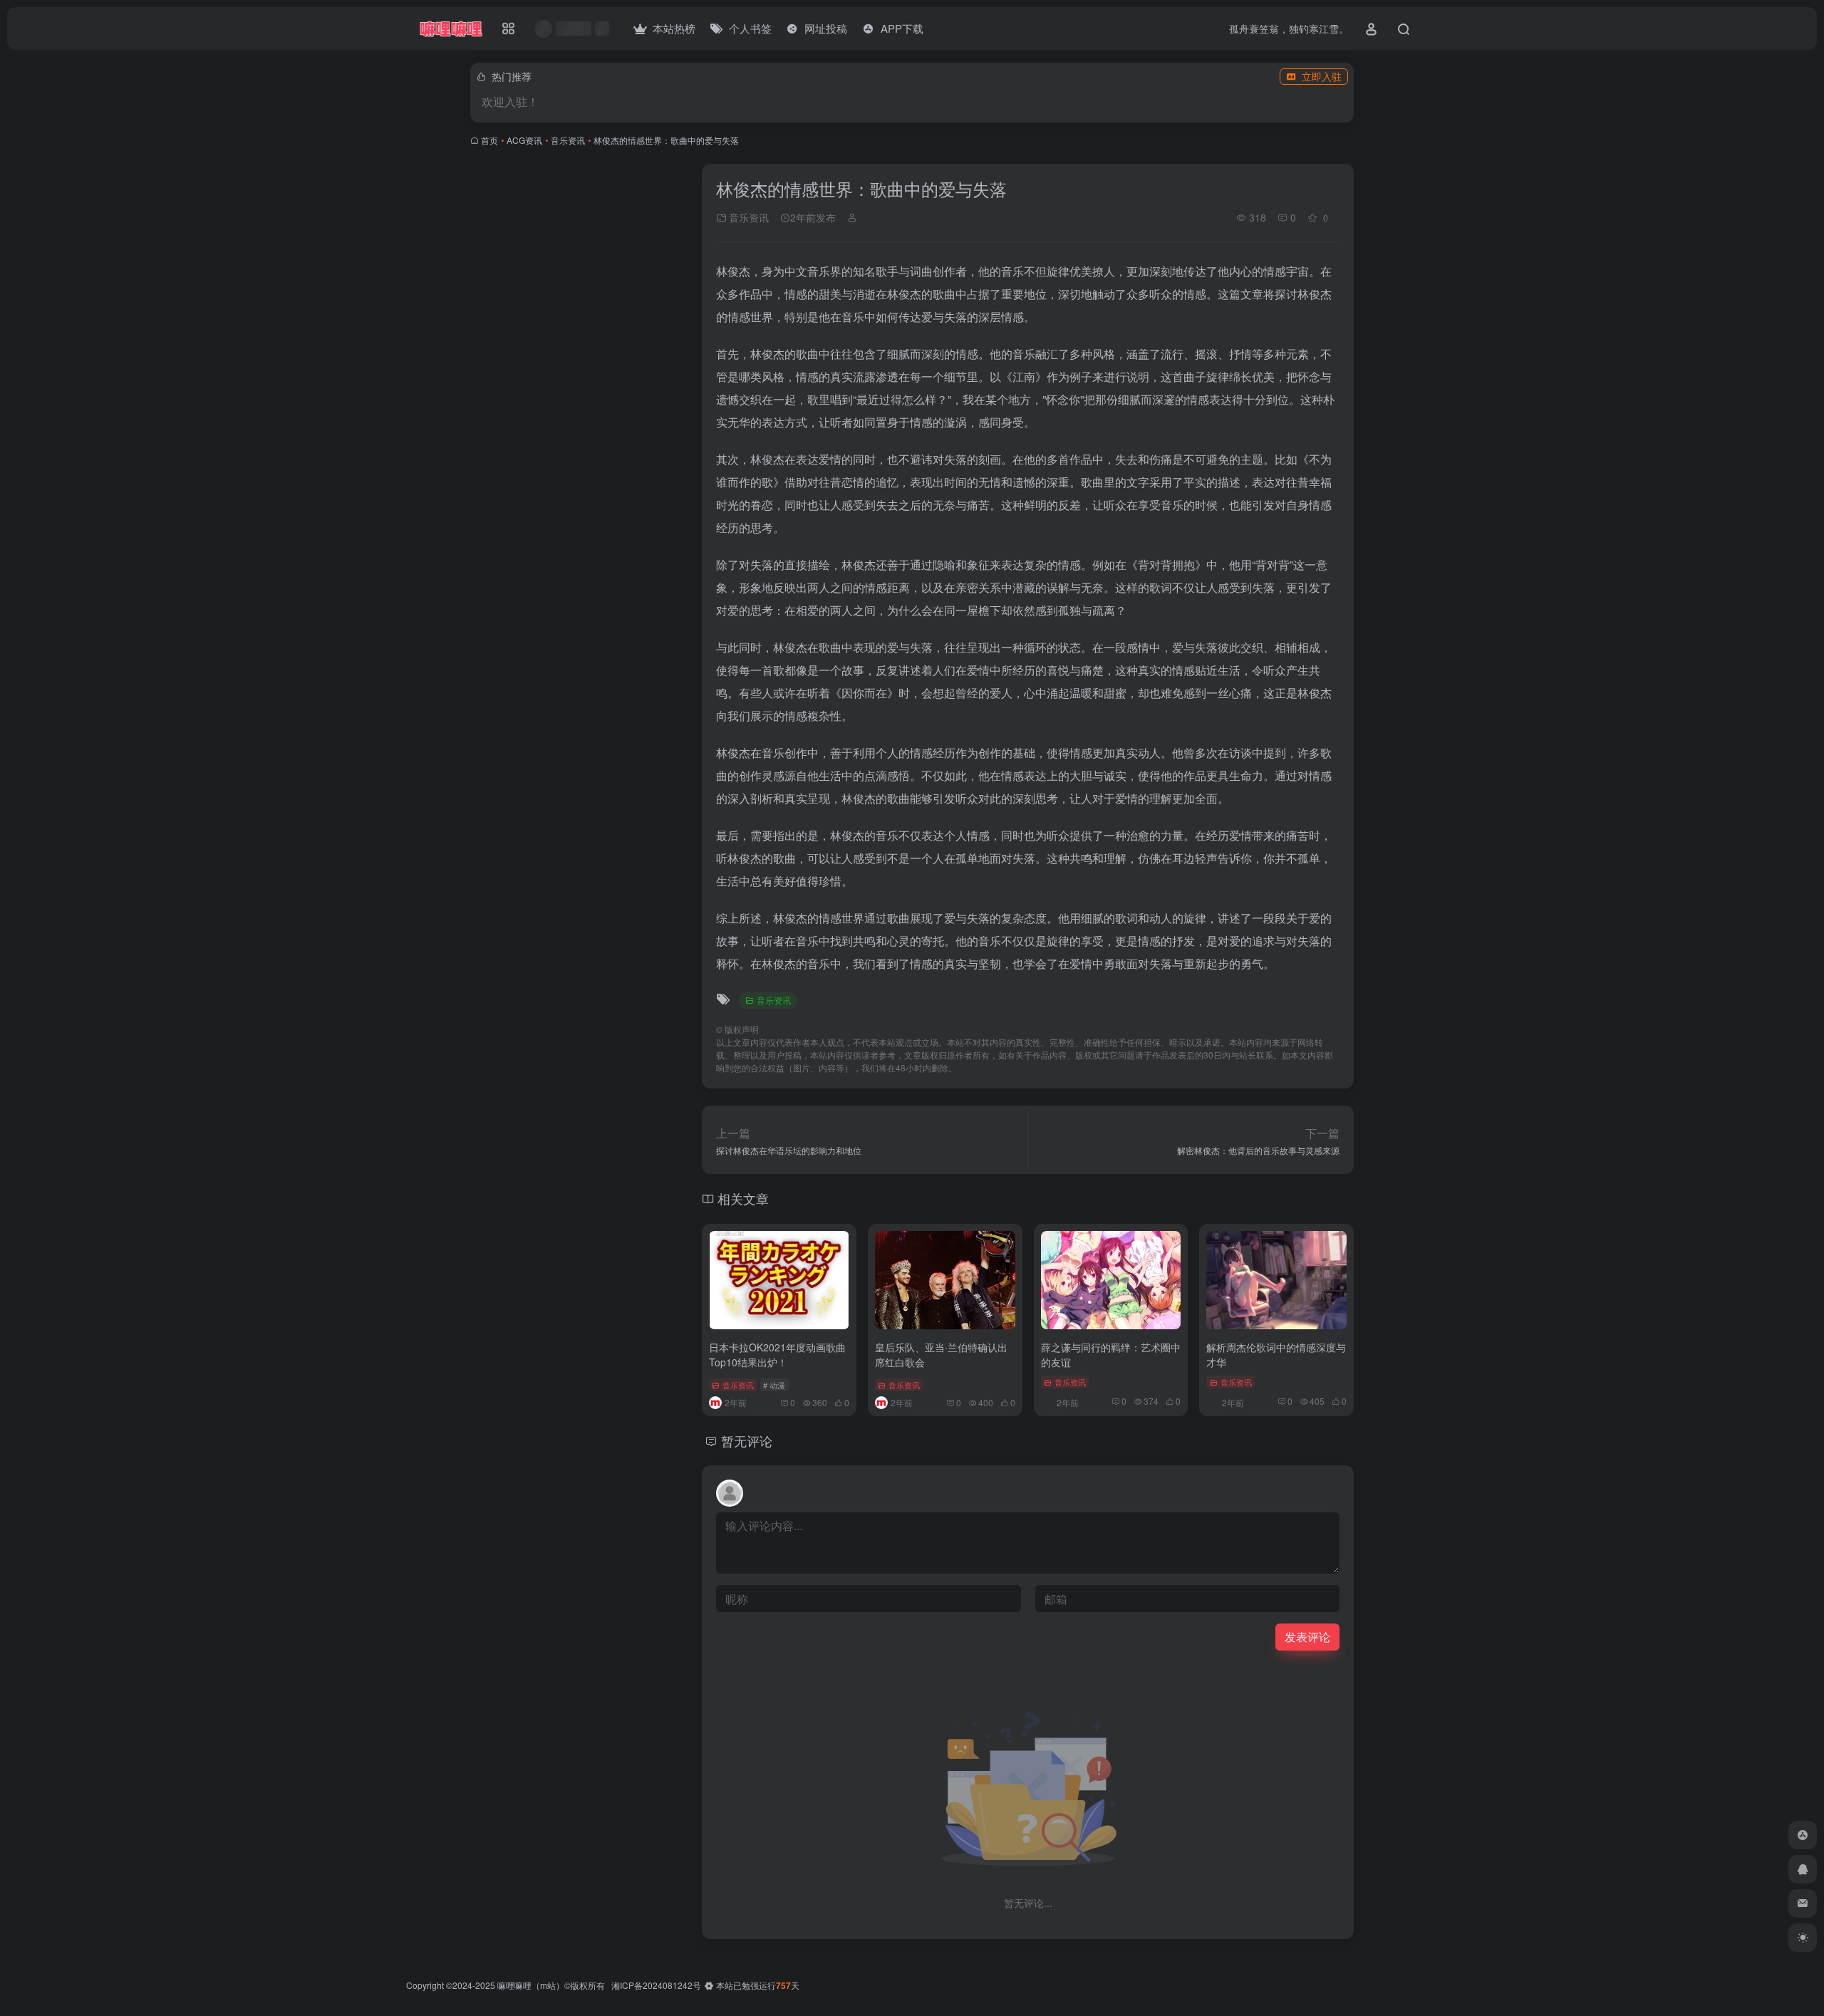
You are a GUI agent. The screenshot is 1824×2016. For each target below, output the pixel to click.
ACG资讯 (524, 140)
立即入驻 (1322, 76)
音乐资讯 (568, 140)
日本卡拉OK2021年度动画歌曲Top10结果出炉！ (777, 1355)
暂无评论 (747, 1440)
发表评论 (1307, 1637)
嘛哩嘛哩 (514, 1985)
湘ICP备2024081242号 (656, 1985)
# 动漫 (774, 1385)
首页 (489, 140)
